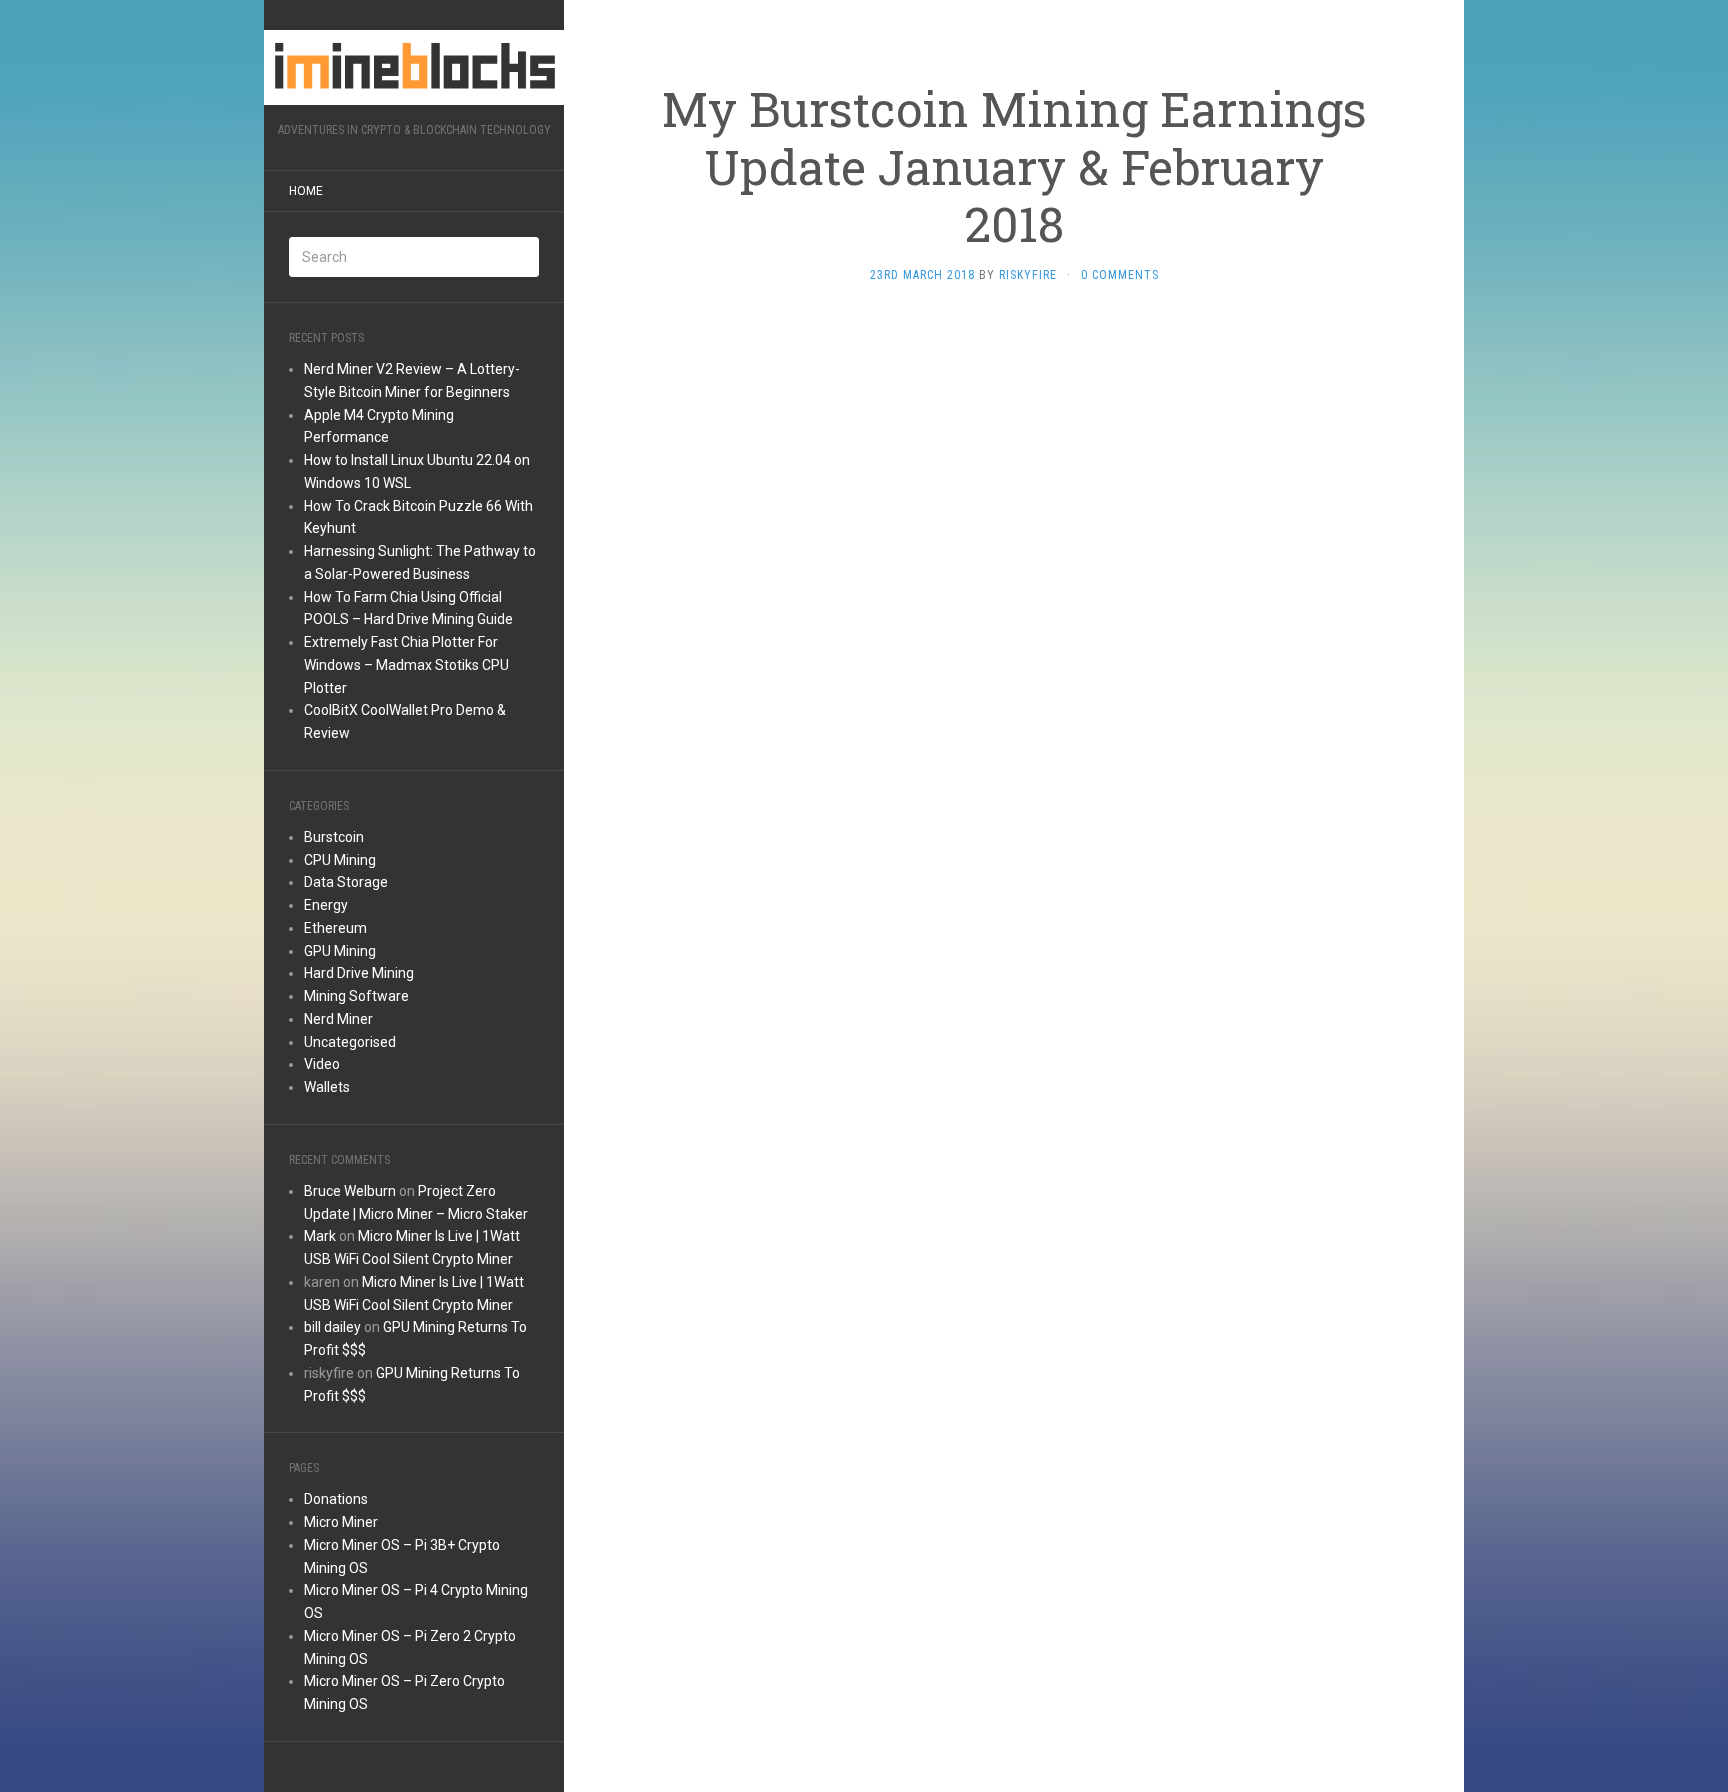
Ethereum (335, 928)
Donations (336, 1499)
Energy (326, 905)
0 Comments (1120, 275)
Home (306, 191)
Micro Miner (341, 1522)
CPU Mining (340, 860)
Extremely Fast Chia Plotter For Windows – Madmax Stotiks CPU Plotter (406, 665)
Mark (320, 1236)
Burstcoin (334, 837)
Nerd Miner (338, 1019)
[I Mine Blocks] (414, 67)
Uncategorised (350, 1042)
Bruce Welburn (350, 1191)
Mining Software (356, 996)
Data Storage (346, 882)
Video (322, 1064)
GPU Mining (340, 951)
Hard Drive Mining (359, 973)
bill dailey (332, 1327)
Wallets (327, 1087)
